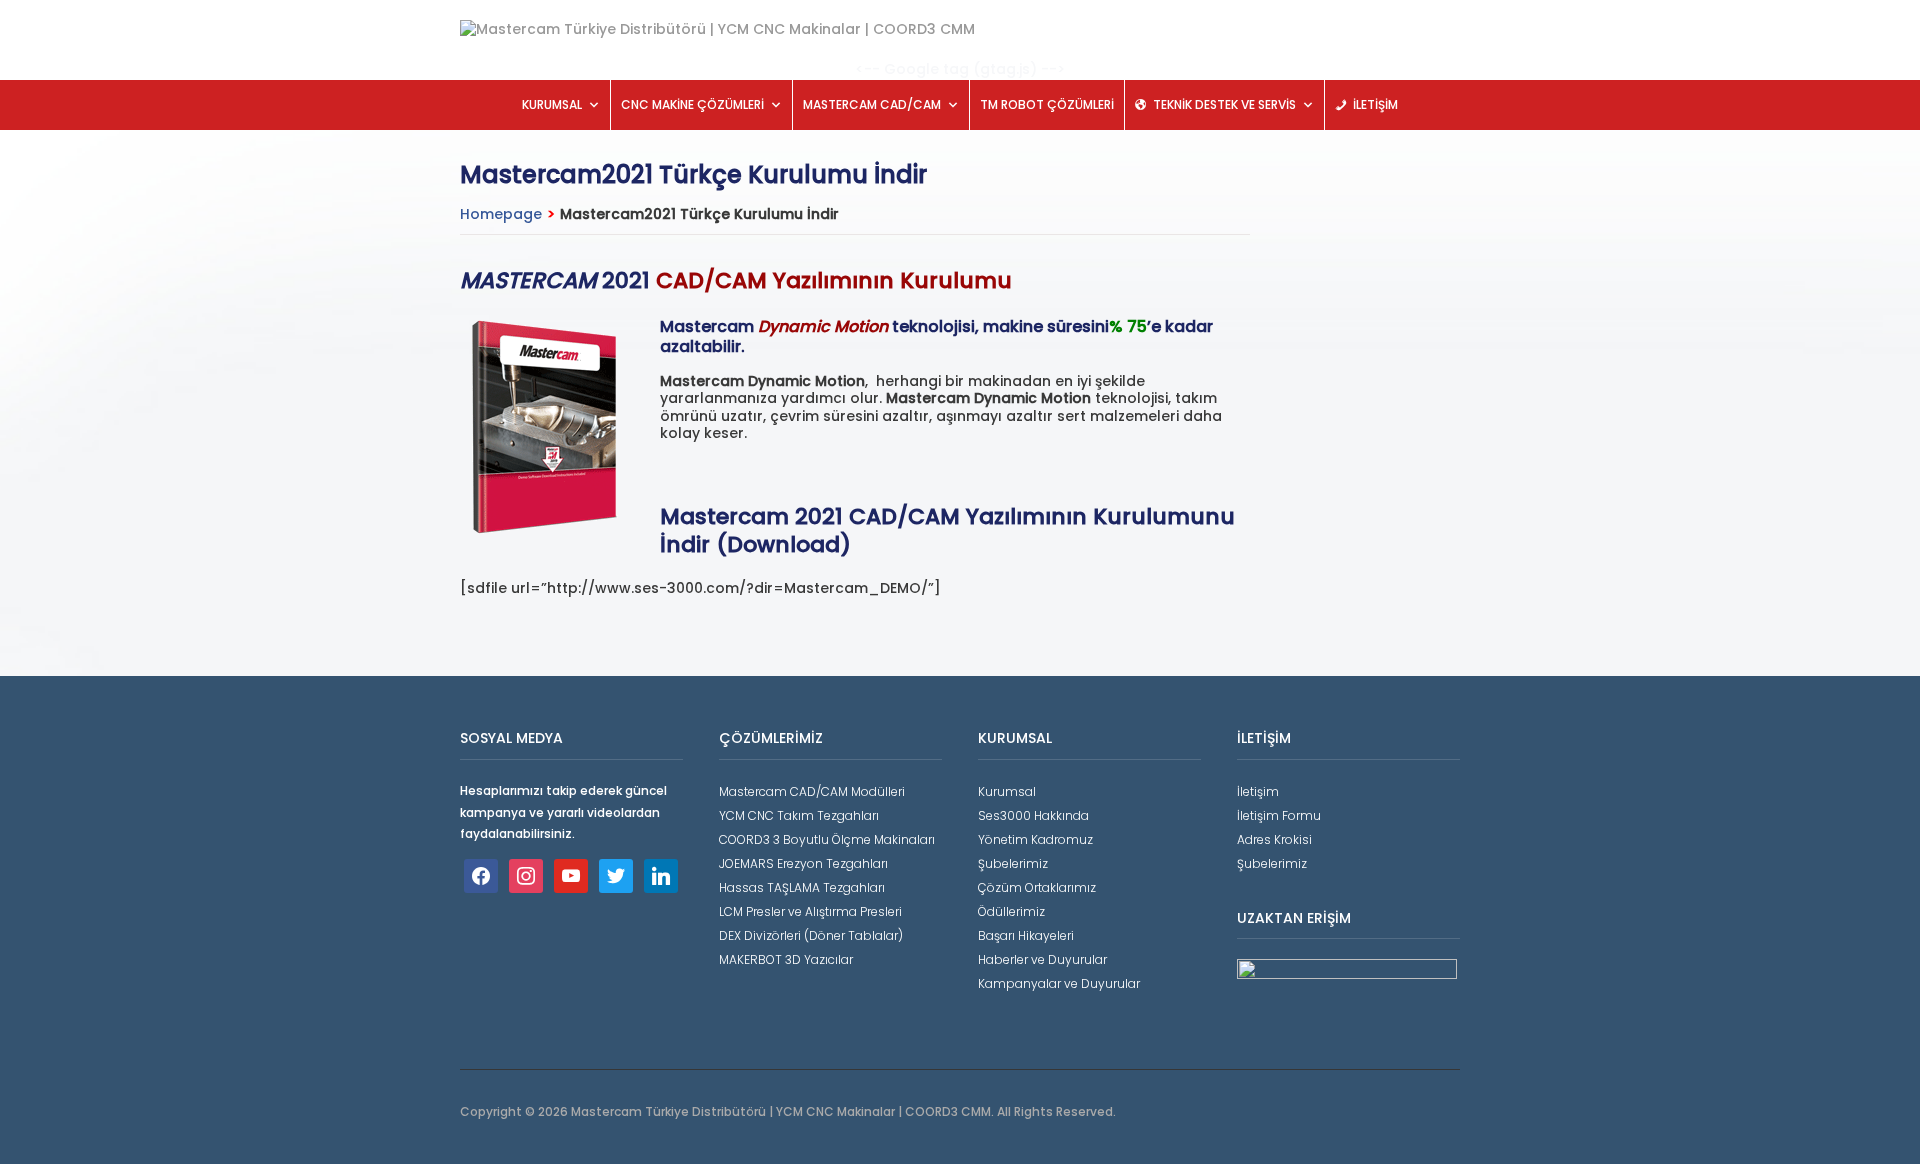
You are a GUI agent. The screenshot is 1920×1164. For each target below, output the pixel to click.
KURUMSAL (552, 104)
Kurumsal (1007, 791)
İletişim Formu (1279, 815)
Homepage (501, 214)
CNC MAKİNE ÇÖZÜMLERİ (692, 104)
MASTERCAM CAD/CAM (872, 104)
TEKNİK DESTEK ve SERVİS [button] (1224, 104)
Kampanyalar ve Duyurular (1059, 983)
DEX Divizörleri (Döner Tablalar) (811, 935)
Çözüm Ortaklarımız (1037, 887)
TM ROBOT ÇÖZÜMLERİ (1047, 104)
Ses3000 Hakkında (1033, 815)
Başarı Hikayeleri (1026, 935)
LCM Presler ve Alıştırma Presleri (810, 911)
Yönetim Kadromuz (1035, 839)
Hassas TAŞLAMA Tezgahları (802, 887)
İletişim (1258, 791)
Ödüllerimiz (1011, 911)
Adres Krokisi (1274, 839)
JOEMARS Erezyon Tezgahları (803, 863)
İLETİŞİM (1375, 104)
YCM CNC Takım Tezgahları (799, 815)
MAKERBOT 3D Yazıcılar (786, 959)
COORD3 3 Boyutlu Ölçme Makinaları (827, 839)
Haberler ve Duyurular (1042, 959)
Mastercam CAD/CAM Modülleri (812, 791)
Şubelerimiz (1013, 863)
